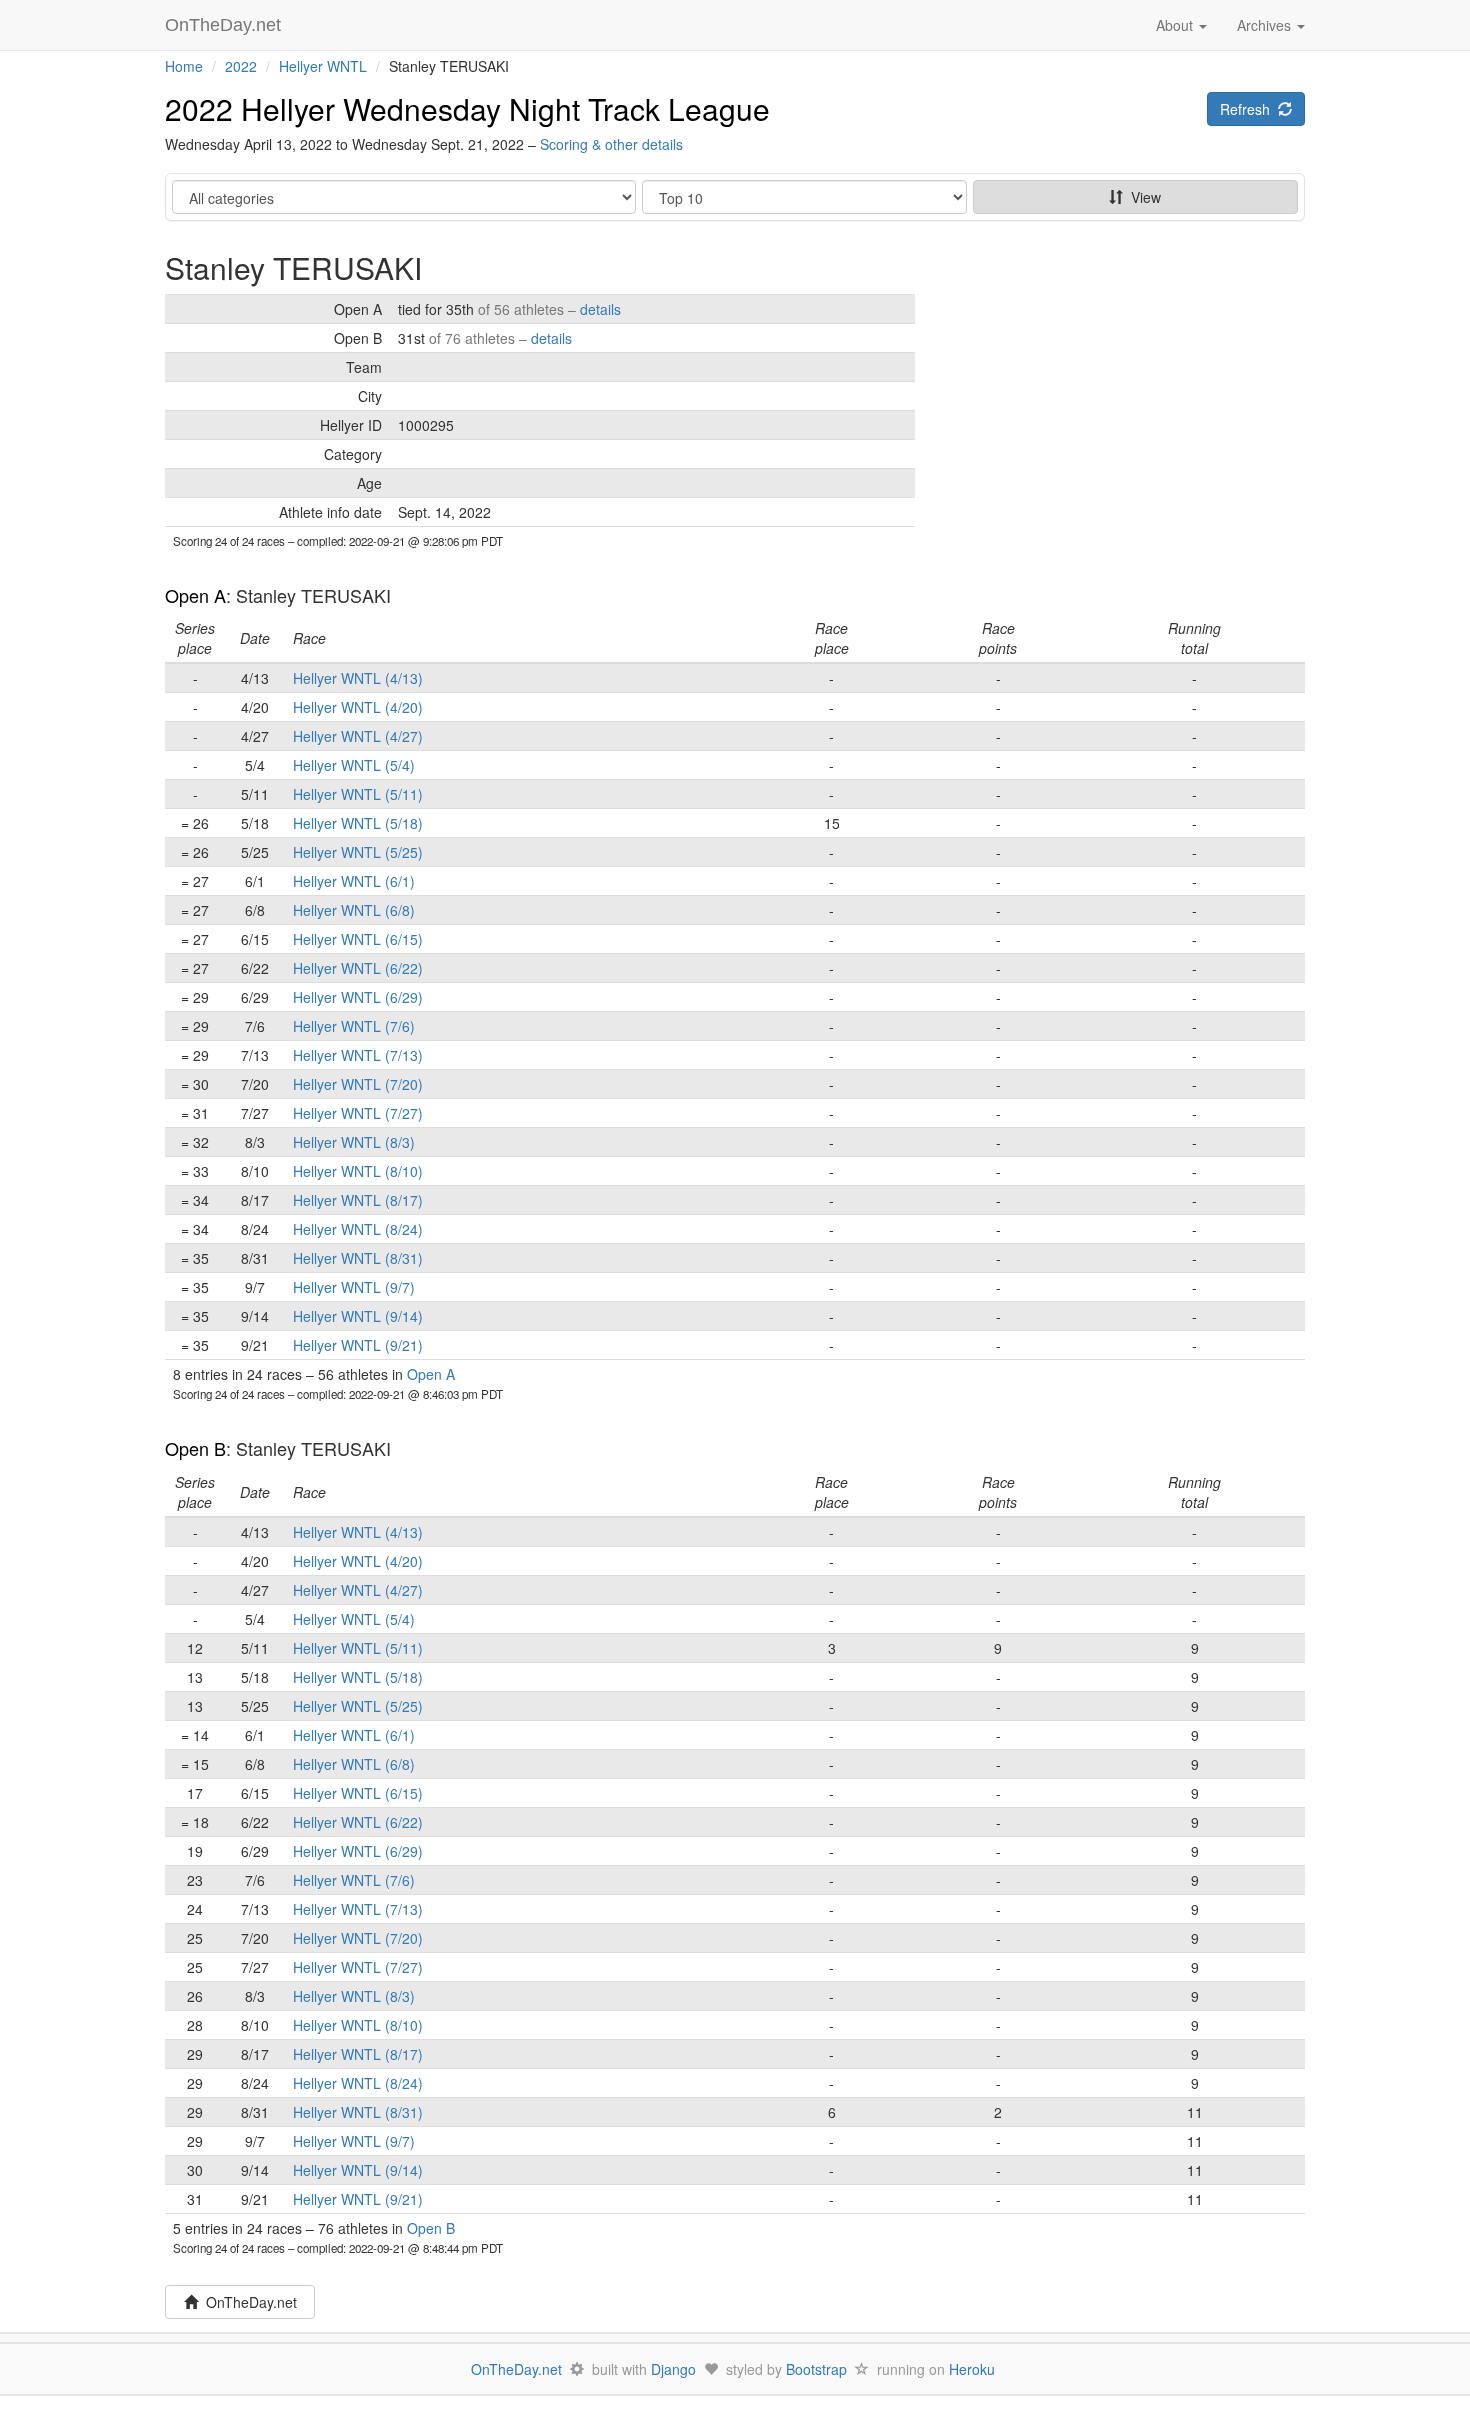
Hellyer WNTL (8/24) (358, 1229)
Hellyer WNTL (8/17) (358, 1200)
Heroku (972, 2369)
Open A (195, 595)
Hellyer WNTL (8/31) (358, 1258)
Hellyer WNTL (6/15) (358, 939)
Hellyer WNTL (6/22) (358, 968)
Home (184, 66)
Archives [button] (1266, 25)
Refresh (1249, 109)
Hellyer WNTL (323, 66)
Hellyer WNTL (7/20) (358, 1084)
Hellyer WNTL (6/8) (354, 910)
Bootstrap (816, 2369)
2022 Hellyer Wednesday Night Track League (467, 108)
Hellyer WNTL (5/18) (358, 823)
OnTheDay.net (225, 25)
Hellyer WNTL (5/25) (358, 852)
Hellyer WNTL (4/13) (358, 678)
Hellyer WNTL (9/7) (354, 1287)
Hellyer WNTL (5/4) (354, 765)
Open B (195, 1448)
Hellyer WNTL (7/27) (358, 1113)
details (600, 309)
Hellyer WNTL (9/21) (358, 1345)
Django (673, 2369)
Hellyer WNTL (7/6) (354, 1026)
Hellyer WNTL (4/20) (358, 707)
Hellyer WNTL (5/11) (358, 794)
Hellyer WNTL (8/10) (358, 1171)
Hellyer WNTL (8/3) (354, 1142)
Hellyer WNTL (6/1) (354, 881)
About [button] (1176, 25)
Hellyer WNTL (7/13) (358, 1055)
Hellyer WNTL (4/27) (358, 736)
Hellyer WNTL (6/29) (358, 997)
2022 (241, 66)
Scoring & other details (611, 144)
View (1142, 197)
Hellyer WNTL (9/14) (358, 1316)
